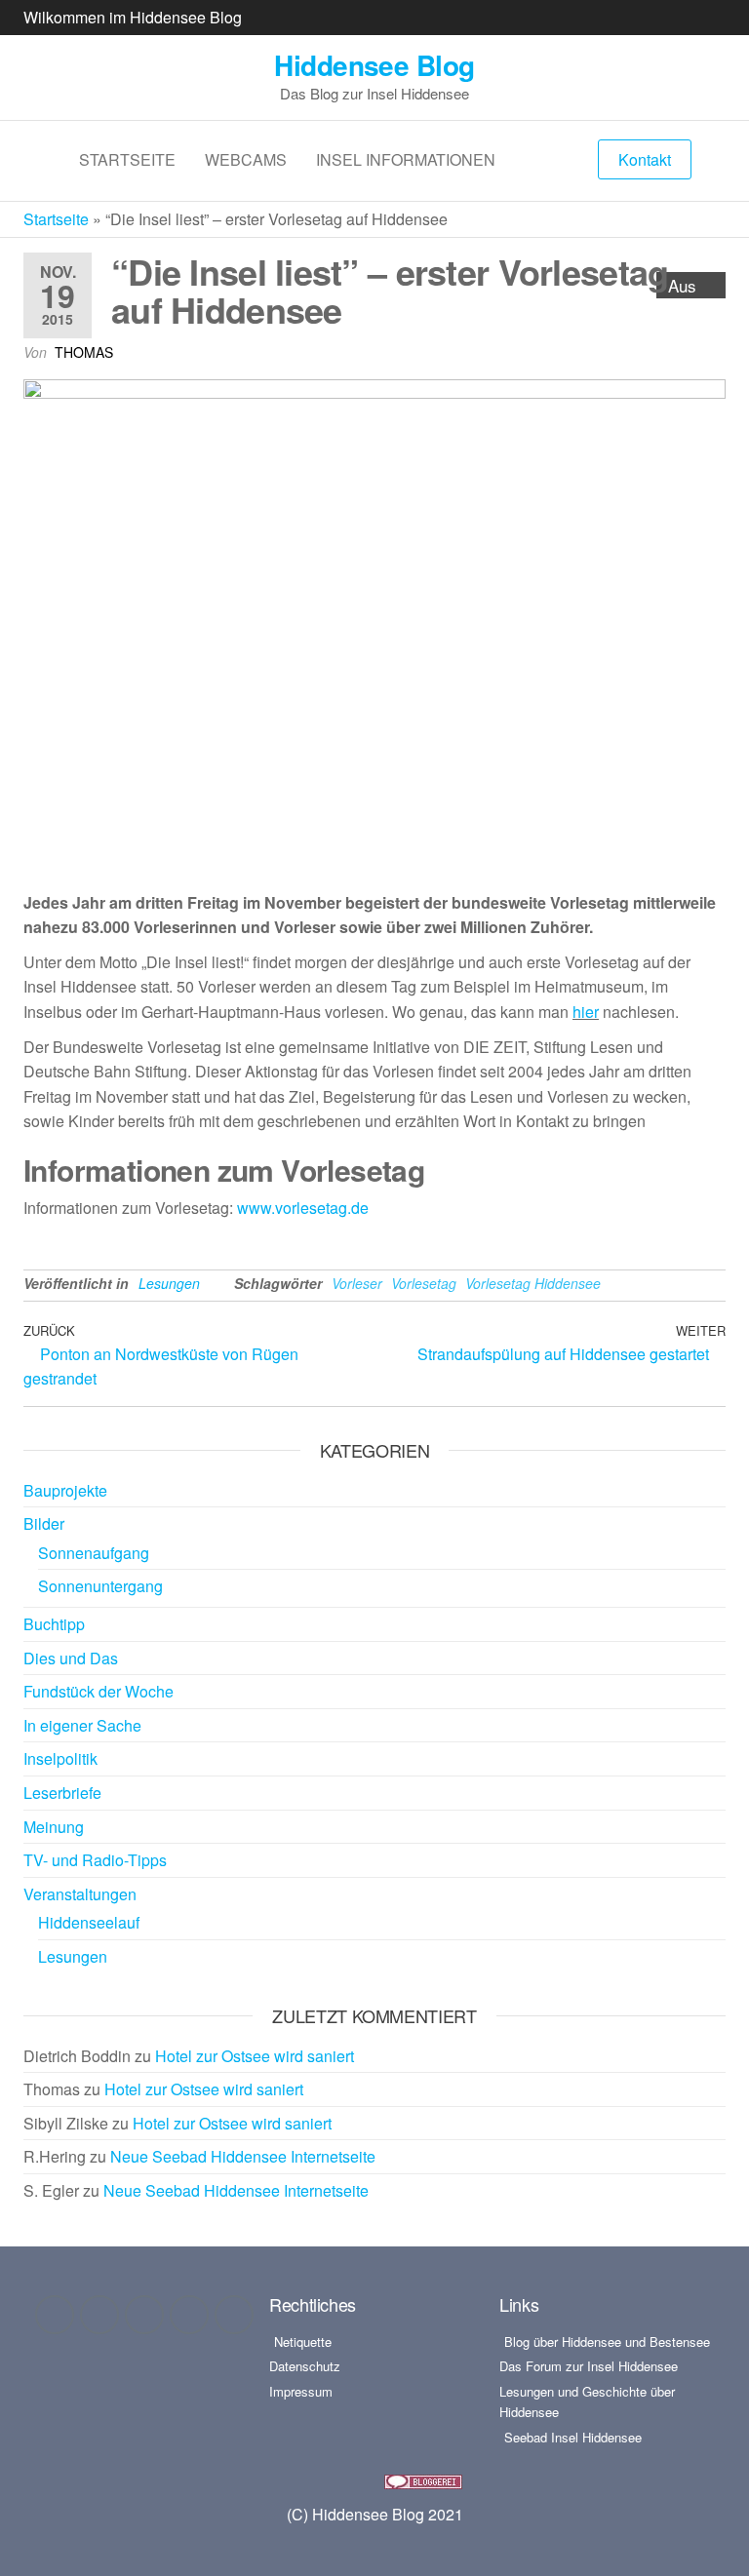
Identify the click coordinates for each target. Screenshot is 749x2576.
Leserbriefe (62, 1793)
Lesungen (169, 1283)
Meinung (54, 1827)
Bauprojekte (65, 1490)
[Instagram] (99, 2315)
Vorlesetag (424, 1283)
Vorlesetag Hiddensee (533, 1283)
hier (586, 1012)
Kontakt (645, 159)
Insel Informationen (406, 159)
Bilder (44, 1523)
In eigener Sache (82, 1725)
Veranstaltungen (80, 1894)
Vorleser (357, 1283)
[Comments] (234, 2315)
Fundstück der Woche (99, 1691)
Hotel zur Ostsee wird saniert (255, 2056)
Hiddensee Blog (374, 65)
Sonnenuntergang (100, 1586)
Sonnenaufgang (94, 1553)
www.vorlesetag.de (303, 1208)
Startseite (127, 159)
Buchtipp (54, 1624)
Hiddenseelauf (89, 1922)
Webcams (246, 159)
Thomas (84, 352)
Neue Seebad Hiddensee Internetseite (243, 2156)
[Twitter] (144, 2315)
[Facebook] (55, 2315)
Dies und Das (71, 1658)
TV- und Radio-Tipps (95, 1860)
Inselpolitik (60, 1758)
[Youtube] (189, 2315)
